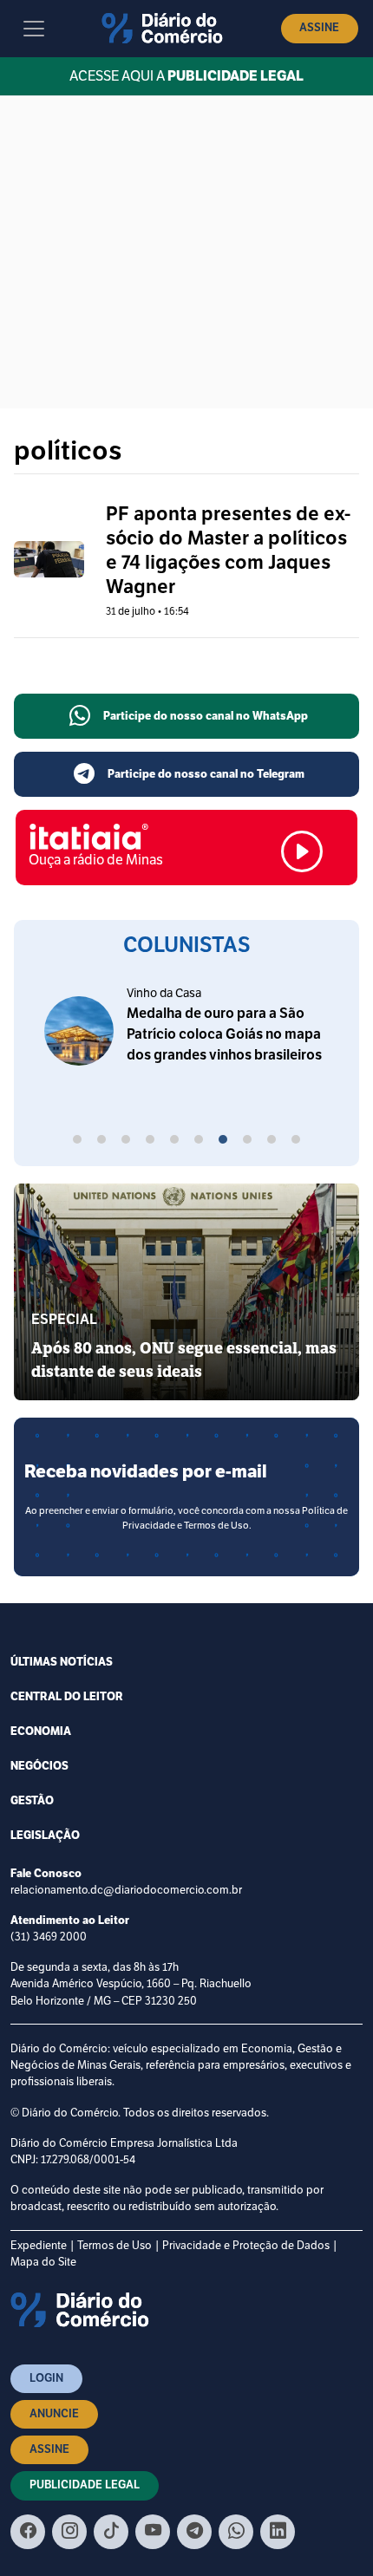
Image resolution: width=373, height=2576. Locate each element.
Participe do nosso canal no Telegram (206, 774)
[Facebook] (28, 2532)
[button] (77, 1142)
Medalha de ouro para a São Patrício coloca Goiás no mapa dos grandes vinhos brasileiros (224, 1034)
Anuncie (54, 2414)
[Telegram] (194, 2532)
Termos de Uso (115, 2246)
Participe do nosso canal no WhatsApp (206, 716)
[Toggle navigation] (34, 29)
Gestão (32, 1801)
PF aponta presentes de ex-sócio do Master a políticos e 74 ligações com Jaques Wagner (228, 550)
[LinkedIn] (278, 2532)
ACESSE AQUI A (186, 76)
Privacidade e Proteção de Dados (246, 2246)
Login (46, 2378)
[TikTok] (111, 2532)
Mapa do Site (43, 2262)
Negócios (39, 1766)
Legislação (45, 1836)
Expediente (39, 2246)
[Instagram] (69, 2532)
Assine (319, 28)
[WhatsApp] (236, 2532)
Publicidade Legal (85, 2485)
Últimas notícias (62, 1662)
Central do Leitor (67, 1697)
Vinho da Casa (164, 993)
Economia (41, 1731)
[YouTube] (153, 2532)
